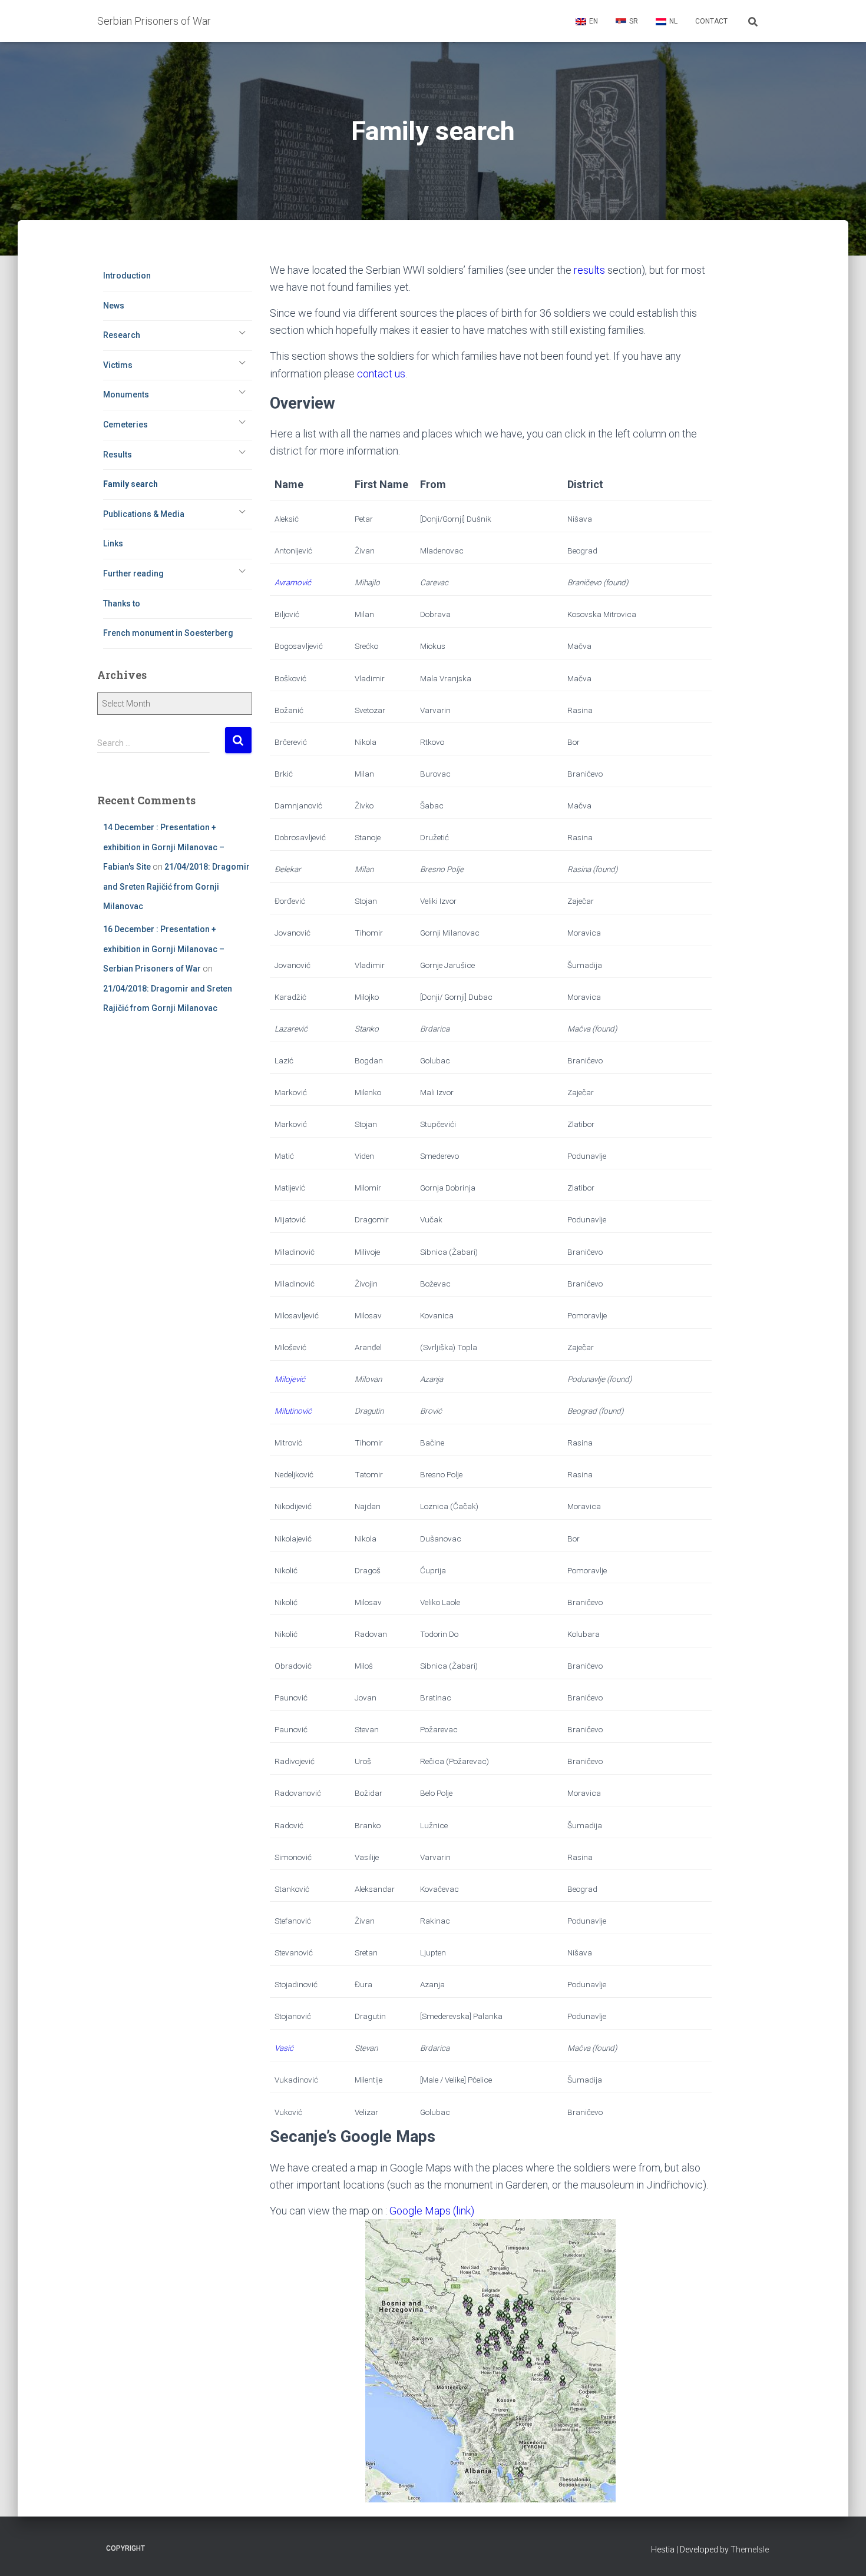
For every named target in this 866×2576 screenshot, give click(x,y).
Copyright (125, 2548)
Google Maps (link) (432, 2211)
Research (122, 335)
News (114, 306)
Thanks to (122, 604)
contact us (381, 374)
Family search (130, 484)
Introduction (127, 276)
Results (118, 455)
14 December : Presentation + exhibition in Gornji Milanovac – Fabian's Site (164, 847)
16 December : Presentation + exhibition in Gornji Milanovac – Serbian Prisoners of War (164, 949)
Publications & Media (144, 514)
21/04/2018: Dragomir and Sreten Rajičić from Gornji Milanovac (176, 886)
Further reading (133, 573)
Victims (118, 365)
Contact (711, 21)
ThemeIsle (750, 2550)
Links (113, 543)
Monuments (126, 394)
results (589, 270)
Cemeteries (125, 425)
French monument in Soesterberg (168, 633)
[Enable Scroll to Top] (843, 2552)
